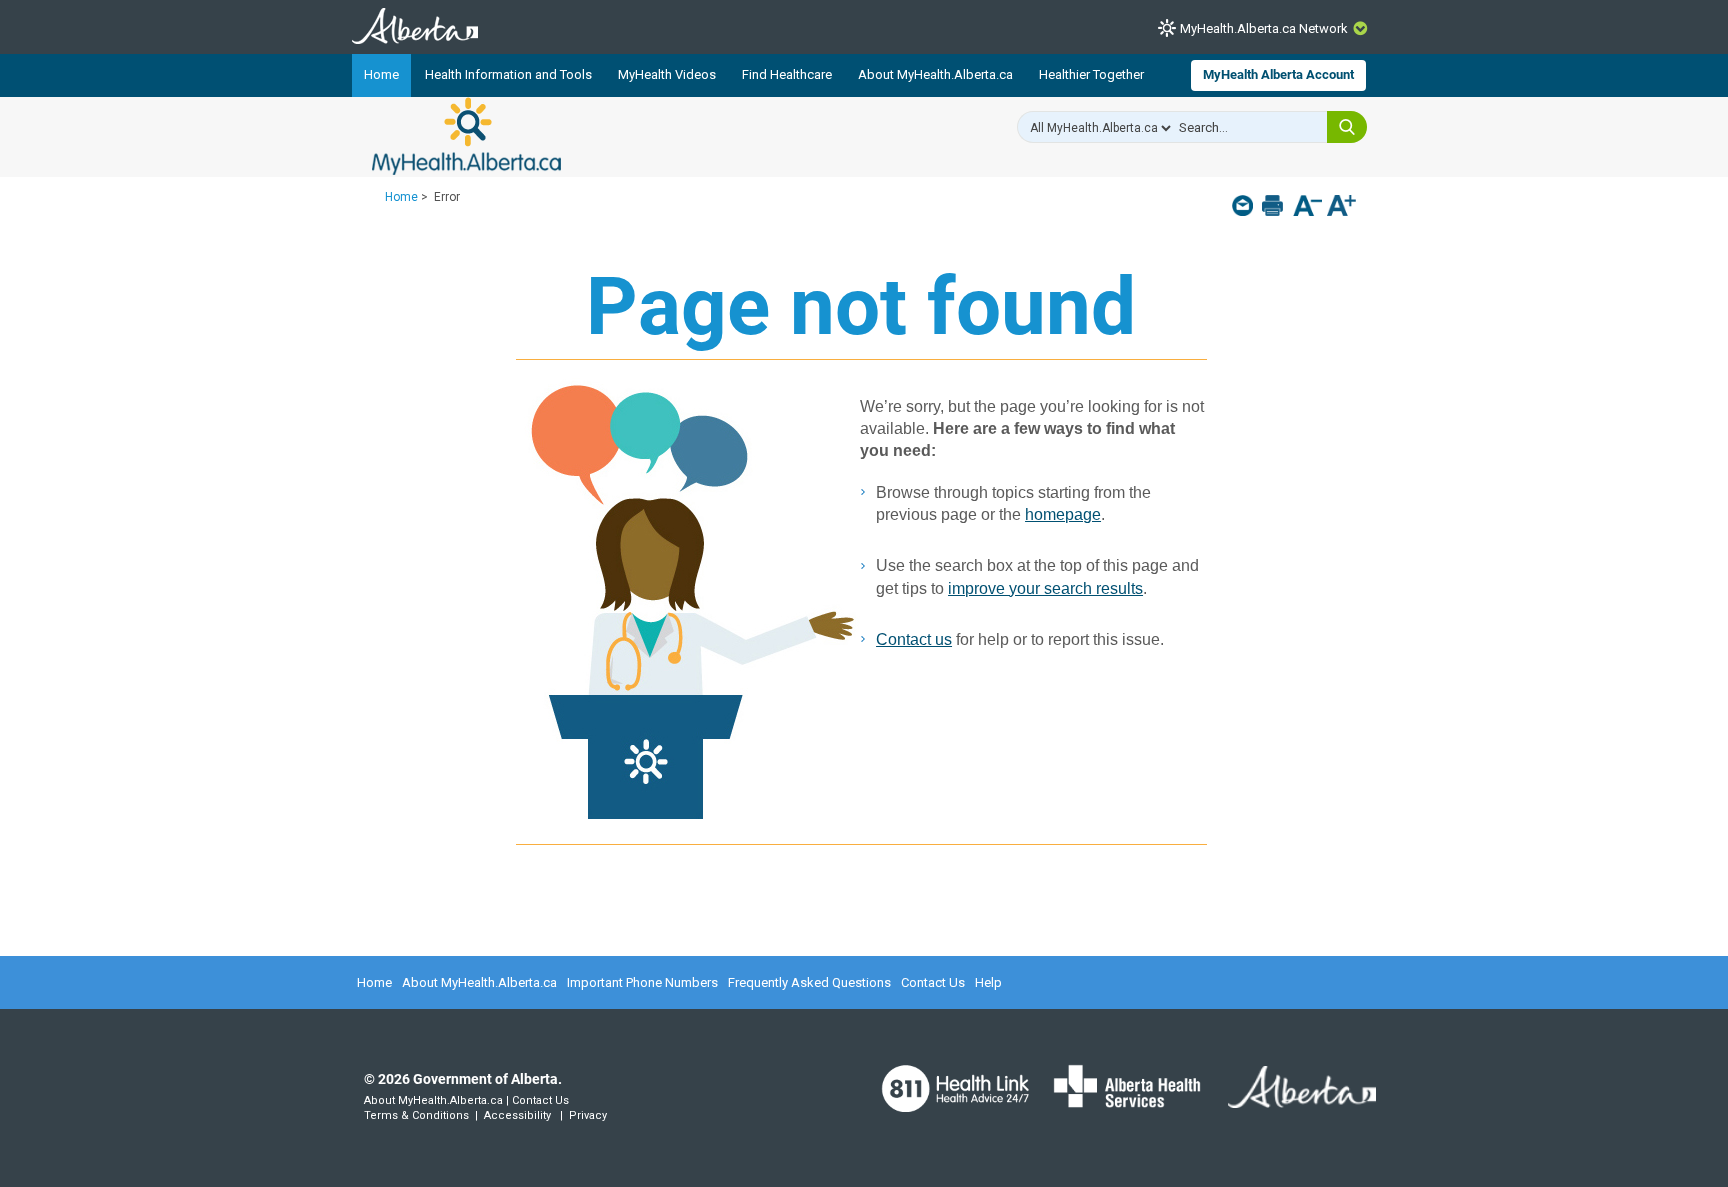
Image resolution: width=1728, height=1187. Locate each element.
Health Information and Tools (508, 74)
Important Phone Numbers (642, 982)
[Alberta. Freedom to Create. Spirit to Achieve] (1290, 1099)
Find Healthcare (787, 74)
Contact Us (933, 982)
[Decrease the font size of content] (1307, 207)
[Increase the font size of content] (1341, 207)
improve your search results (1045, 588)
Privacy (588, 1115)
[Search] (1347, 127)
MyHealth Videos (667, 74)
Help (988, 982)
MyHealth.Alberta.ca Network (1264, 28)
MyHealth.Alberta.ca (466, 136)
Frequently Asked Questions (809, 982)
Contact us (914, 639)
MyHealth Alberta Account (1278, 74)
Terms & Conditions (416, 1115)
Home (381, 74)
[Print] (1274, 205)
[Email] (1244, 205)
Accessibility (517, 1115)
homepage (1063, 514)
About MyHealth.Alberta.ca (935, 74)
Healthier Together (1091, 74)
